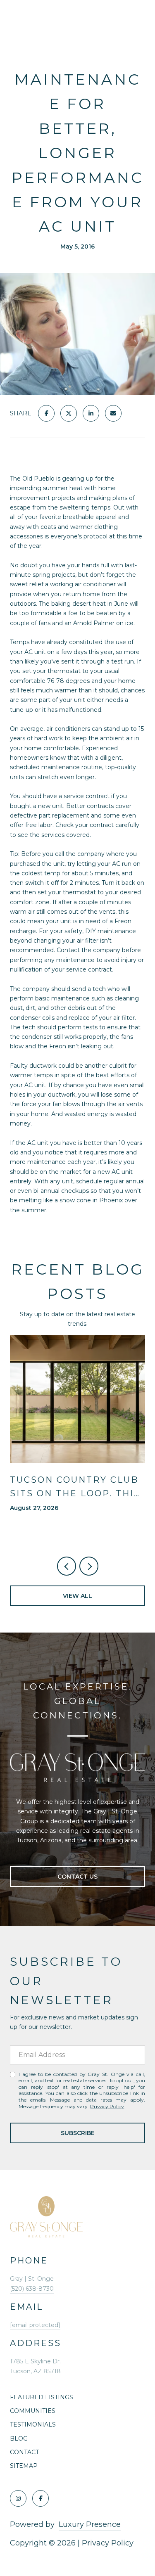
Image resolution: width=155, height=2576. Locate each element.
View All (77, 1596)
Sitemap (24, 2466)
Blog (19, 2439)
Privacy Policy (107, 2106)
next (89, 1566)
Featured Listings (42, 2397)
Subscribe (78, 2133)
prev (67, 1566)
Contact (24, 2452)
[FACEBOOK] (41, 2498)
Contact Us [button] (77, 1877)
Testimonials (33, 2424)
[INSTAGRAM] (18, 2498)
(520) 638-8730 (32, 2289)
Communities (33, 2411)
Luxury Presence (90, 2524)
